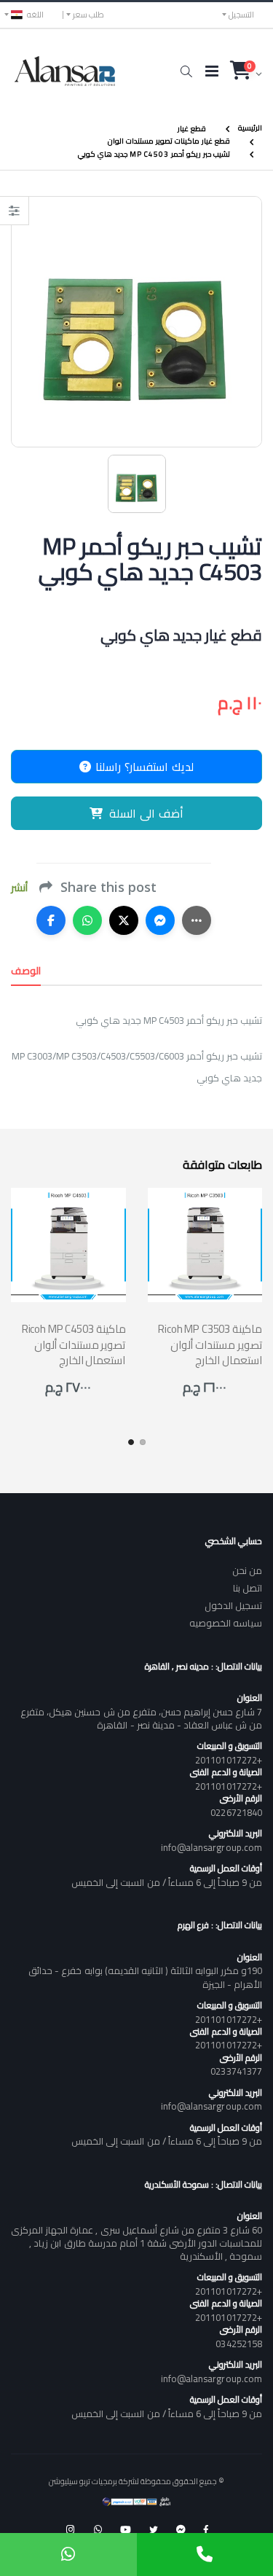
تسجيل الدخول (233, 1605)
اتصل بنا (248, 1588)
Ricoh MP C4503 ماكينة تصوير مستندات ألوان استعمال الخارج (74, 1344)
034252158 (239, 2344)
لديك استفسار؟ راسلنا (143, 767)
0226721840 (236, 1812)
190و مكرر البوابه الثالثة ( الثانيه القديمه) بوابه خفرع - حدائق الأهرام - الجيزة (145, 1977)
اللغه (35, 15)
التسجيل (241, 15)
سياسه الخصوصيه (226, 1623)
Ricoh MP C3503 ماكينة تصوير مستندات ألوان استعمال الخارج (210, 1344)
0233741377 (236, 2071)
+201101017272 (229, 1760)
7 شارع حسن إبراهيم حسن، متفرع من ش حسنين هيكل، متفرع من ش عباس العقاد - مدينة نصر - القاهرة (141, 1718)
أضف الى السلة (146, 813)
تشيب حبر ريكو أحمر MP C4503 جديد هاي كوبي (154, 154)
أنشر (19, 888)
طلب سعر (88, 15)
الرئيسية (250, 128)
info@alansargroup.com (211, 1847)
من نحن (247, 1570)
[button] (186, 71)
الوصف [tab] (26, 971)
